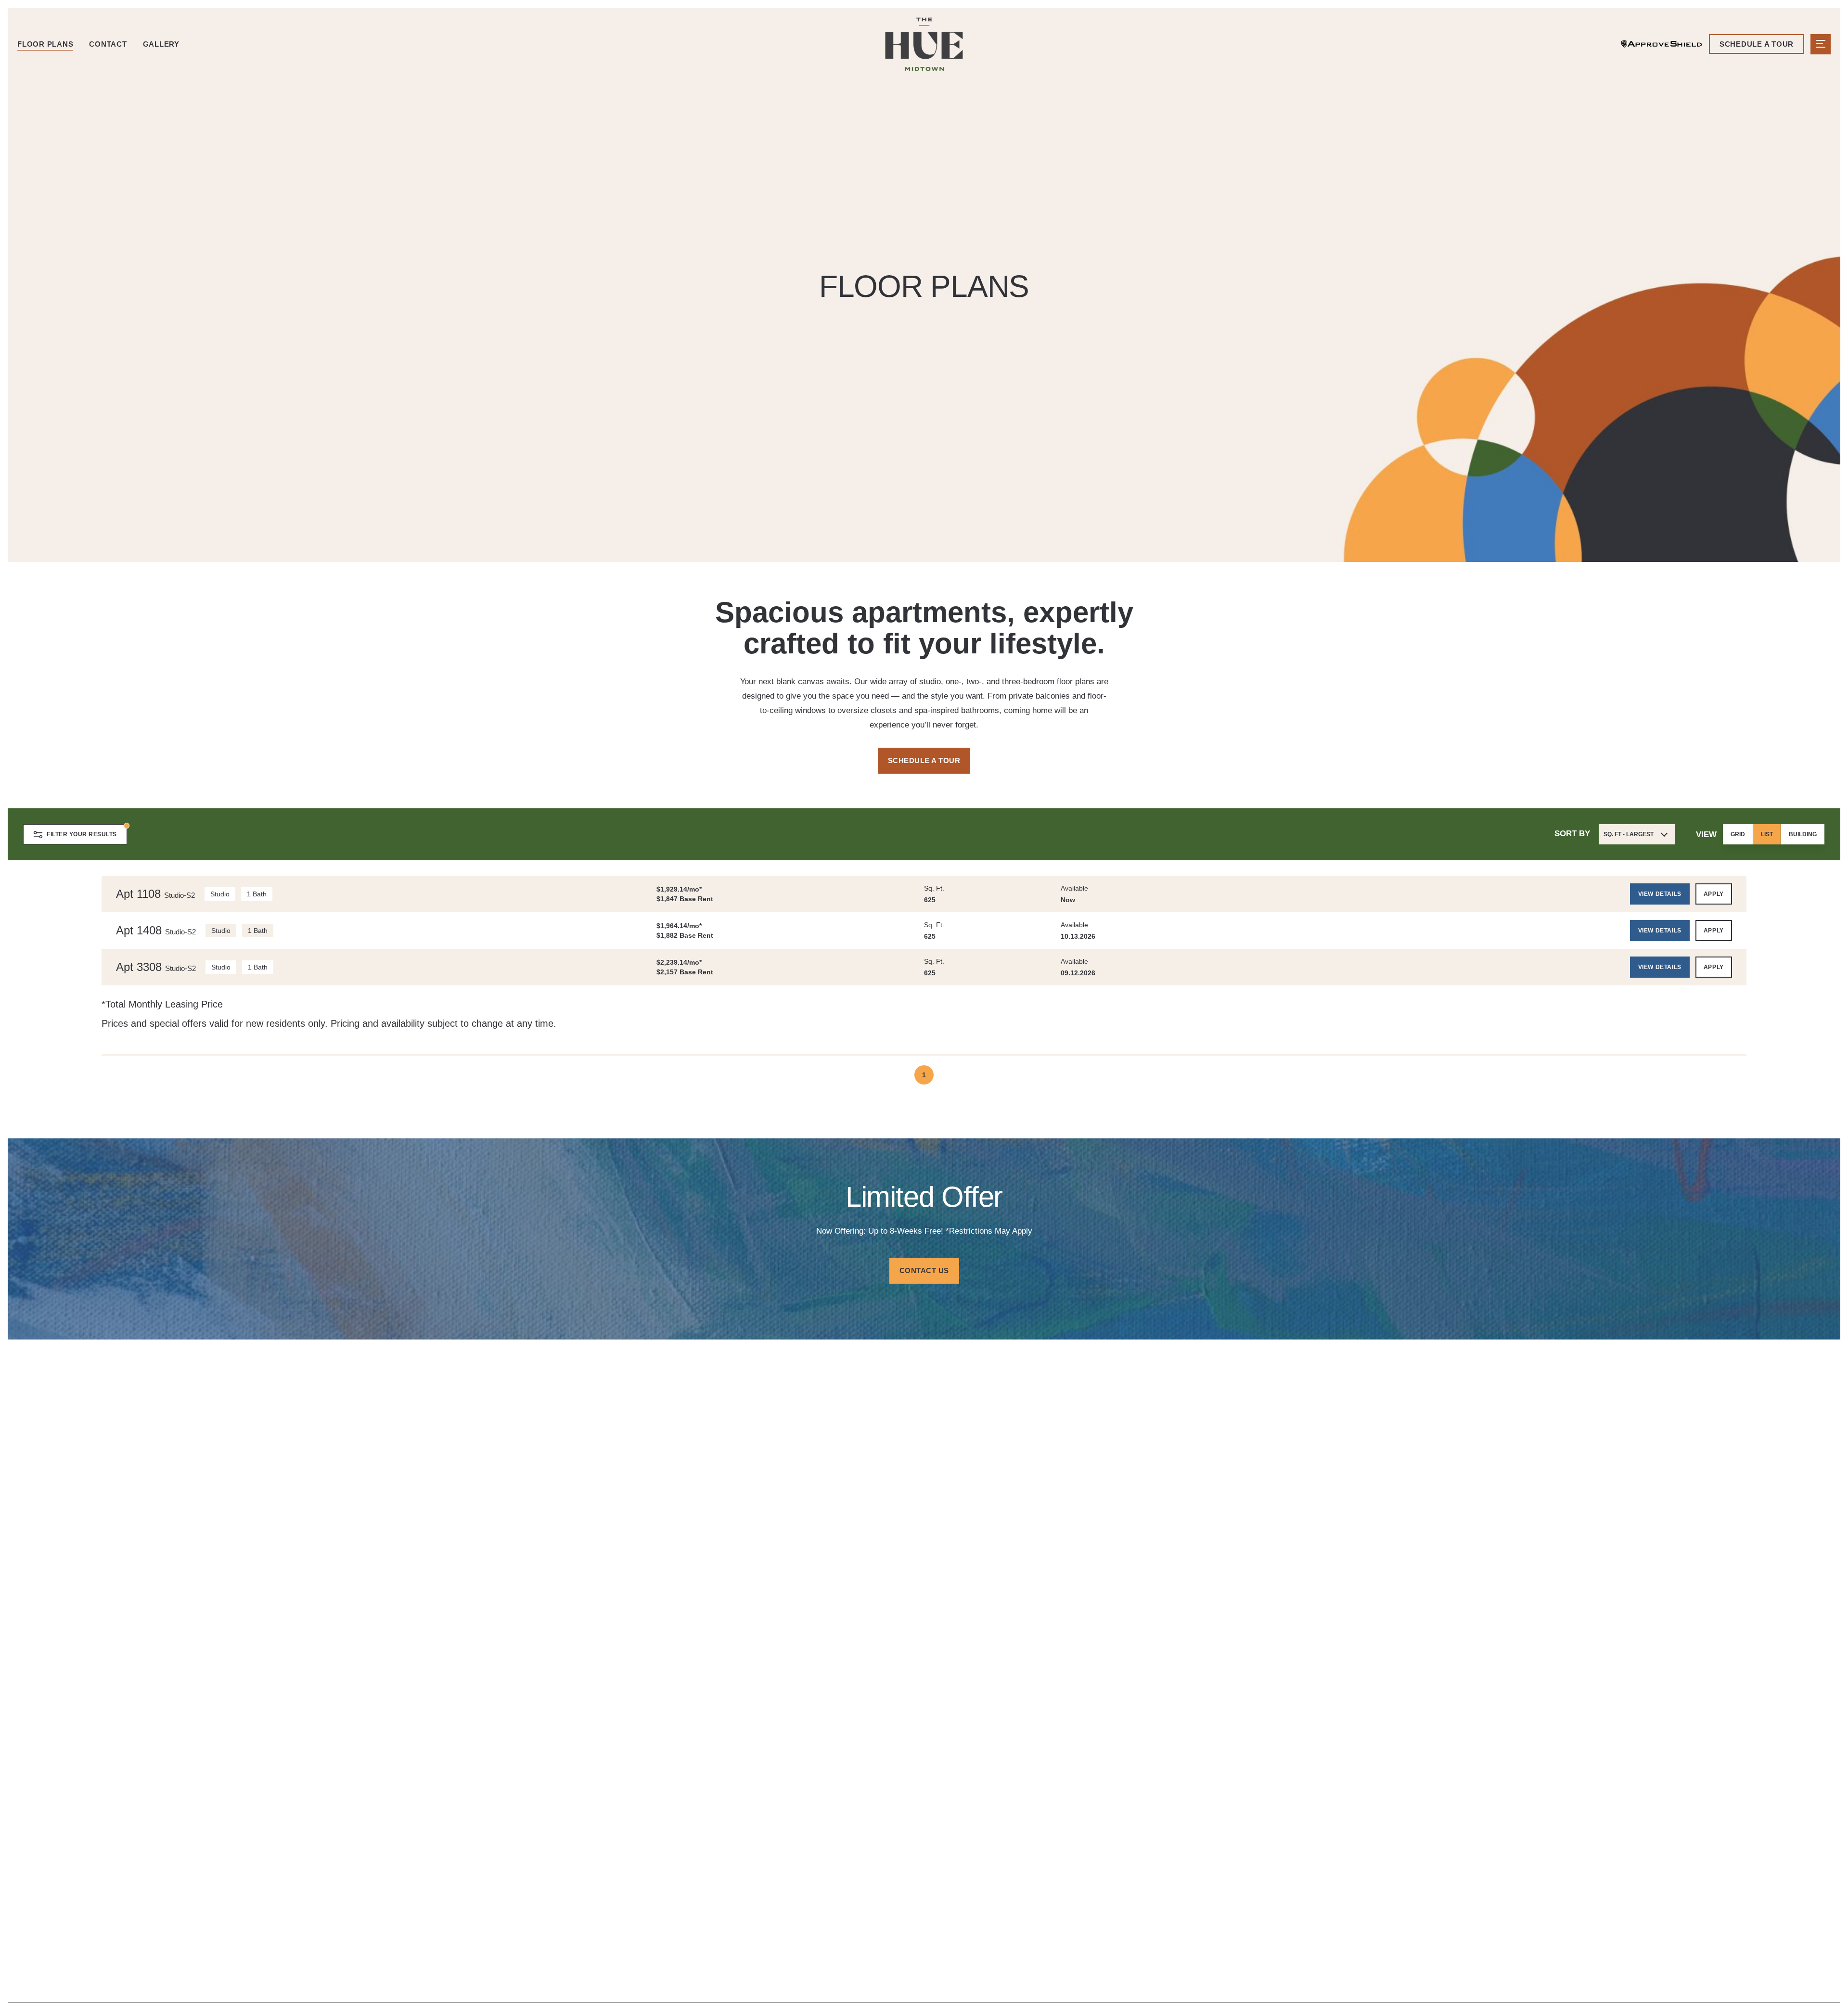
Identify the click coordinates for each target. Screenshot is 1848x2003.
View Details (1660, 894)
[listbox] (1774, 834)
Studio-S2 (180, 895)
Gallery (161, 44)
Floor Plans (45, 44)
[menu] (1821, 44)
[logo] (924, 44)
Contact (108, 44)
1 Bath (257, 894)
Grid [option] (1738, 834)
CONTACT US (924, 1270)
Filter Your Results (82, 834)
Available (1074, 888)
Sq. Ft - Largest (1629, 834)
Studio (220, 894)
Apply (1714, 894)
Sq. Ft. (934, 888)
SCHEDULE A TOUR (924, 760)
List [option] (1767, 834)
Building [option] (1803, 834)
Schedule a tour (1757, 44)
